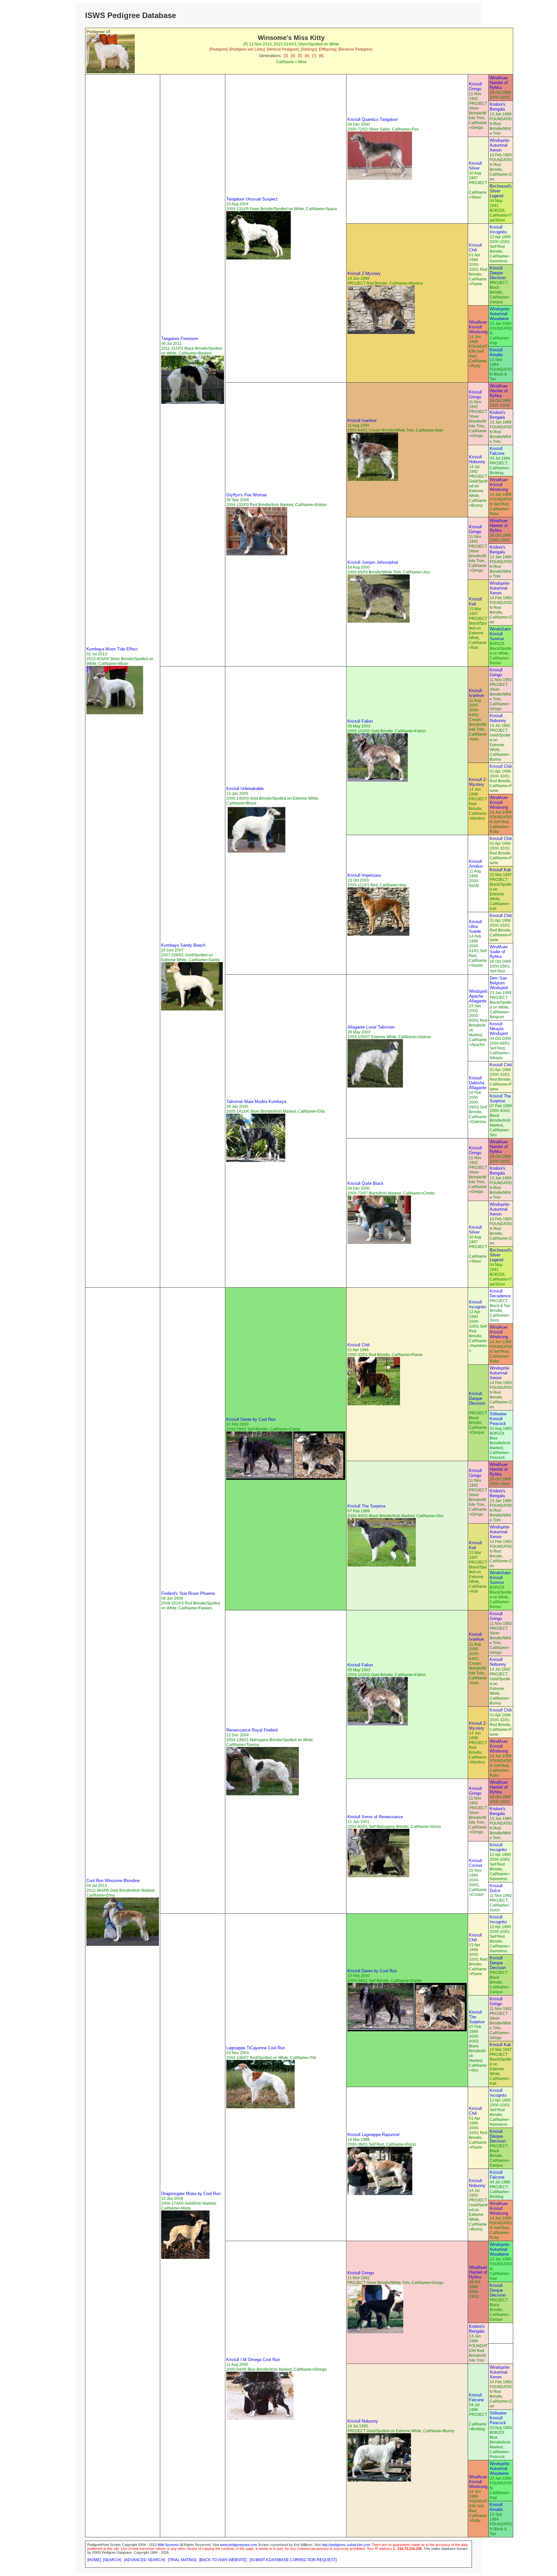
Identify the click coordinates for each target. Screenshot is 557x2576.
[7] (314, 56)
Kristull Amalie (496, 352)
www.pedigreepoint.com (238, 2545)
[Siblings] (309, 49)
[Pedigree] (219, 49)
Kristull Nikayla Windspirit (499, 1029)
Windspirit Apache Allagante (478, 996)
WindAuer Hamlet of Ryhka (499, 83)
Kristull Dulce (496, 1888)
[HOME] (94, 2560)
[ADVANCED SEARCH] (145, 2560)
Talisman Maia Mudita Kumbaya (256, 1102)
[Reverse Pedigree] (355, 49)
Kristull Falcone (497, 451)
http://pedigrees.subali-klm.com (346, 2545)
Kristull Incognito (498, 229)
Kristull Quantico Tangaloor (373, 119)
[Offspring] (328, 49)
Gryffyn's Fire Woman (247, 495)
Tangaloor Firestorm (180, 339)
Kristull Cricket (476, 1863)
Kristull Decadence (500, 1293)
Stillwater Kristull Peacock (498, 1419)
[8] (321, 56)
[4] (293, 56)
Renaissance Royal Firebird (252, 1730)
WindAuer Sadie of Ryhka (499, 952)
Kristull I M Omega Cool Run (253, 2360)
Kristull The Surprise (500, 1098)
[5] (300, 56)
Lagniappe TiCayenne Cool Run (256, 2048)
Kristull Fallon (360, 721)
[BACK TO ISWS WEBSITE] (223, 2560)
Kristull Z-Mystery (364, 273)
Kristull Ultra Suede (475, 927)
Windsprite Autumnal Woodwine (499, 314)
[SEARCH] (112, 2560)
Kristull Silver (475, 166)
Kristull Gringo (475, 86)
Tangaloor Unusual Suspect (252, 199)
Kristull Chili (475, 248)
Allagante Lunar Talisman (371, 1027)
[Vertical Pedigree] (283, 49)
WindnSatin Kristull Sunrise (500, 634)
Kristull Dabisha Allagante (478, 1083)
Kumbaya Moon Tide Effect (112, 649)
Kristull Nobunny (477, 459)
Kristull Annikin (476, 864)
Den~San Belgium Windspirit (499, 983)
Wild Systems (168, 2545)
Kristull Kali (475, 601)
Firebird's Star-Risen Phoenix (188, 1593)
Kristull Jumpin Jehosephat (373, 562)
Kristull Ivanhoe (362, 420)
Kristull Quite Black (366, 1183)
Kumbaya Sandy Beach (183, 945)
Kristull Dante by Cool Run (251, 1419)
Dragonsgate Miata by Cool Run (191, 2194)
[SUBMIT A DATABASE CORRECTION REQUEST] (293, 2560)
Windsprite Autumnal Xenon (499, 145)
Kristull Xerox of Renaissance (375, 1817)
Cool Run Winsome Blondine (113, 1881)
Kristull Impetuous (364, 875)
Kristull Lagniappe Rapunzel (373, 2135)
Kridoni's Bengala (498, 107)
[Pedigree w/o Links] (247, 49)
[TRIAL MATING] (182, 2560)
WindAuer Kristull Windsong (478, 327)
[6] (307, 56)
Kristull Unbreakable (245, 789)
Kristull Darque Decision (498, 273)
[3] (286, 56)
